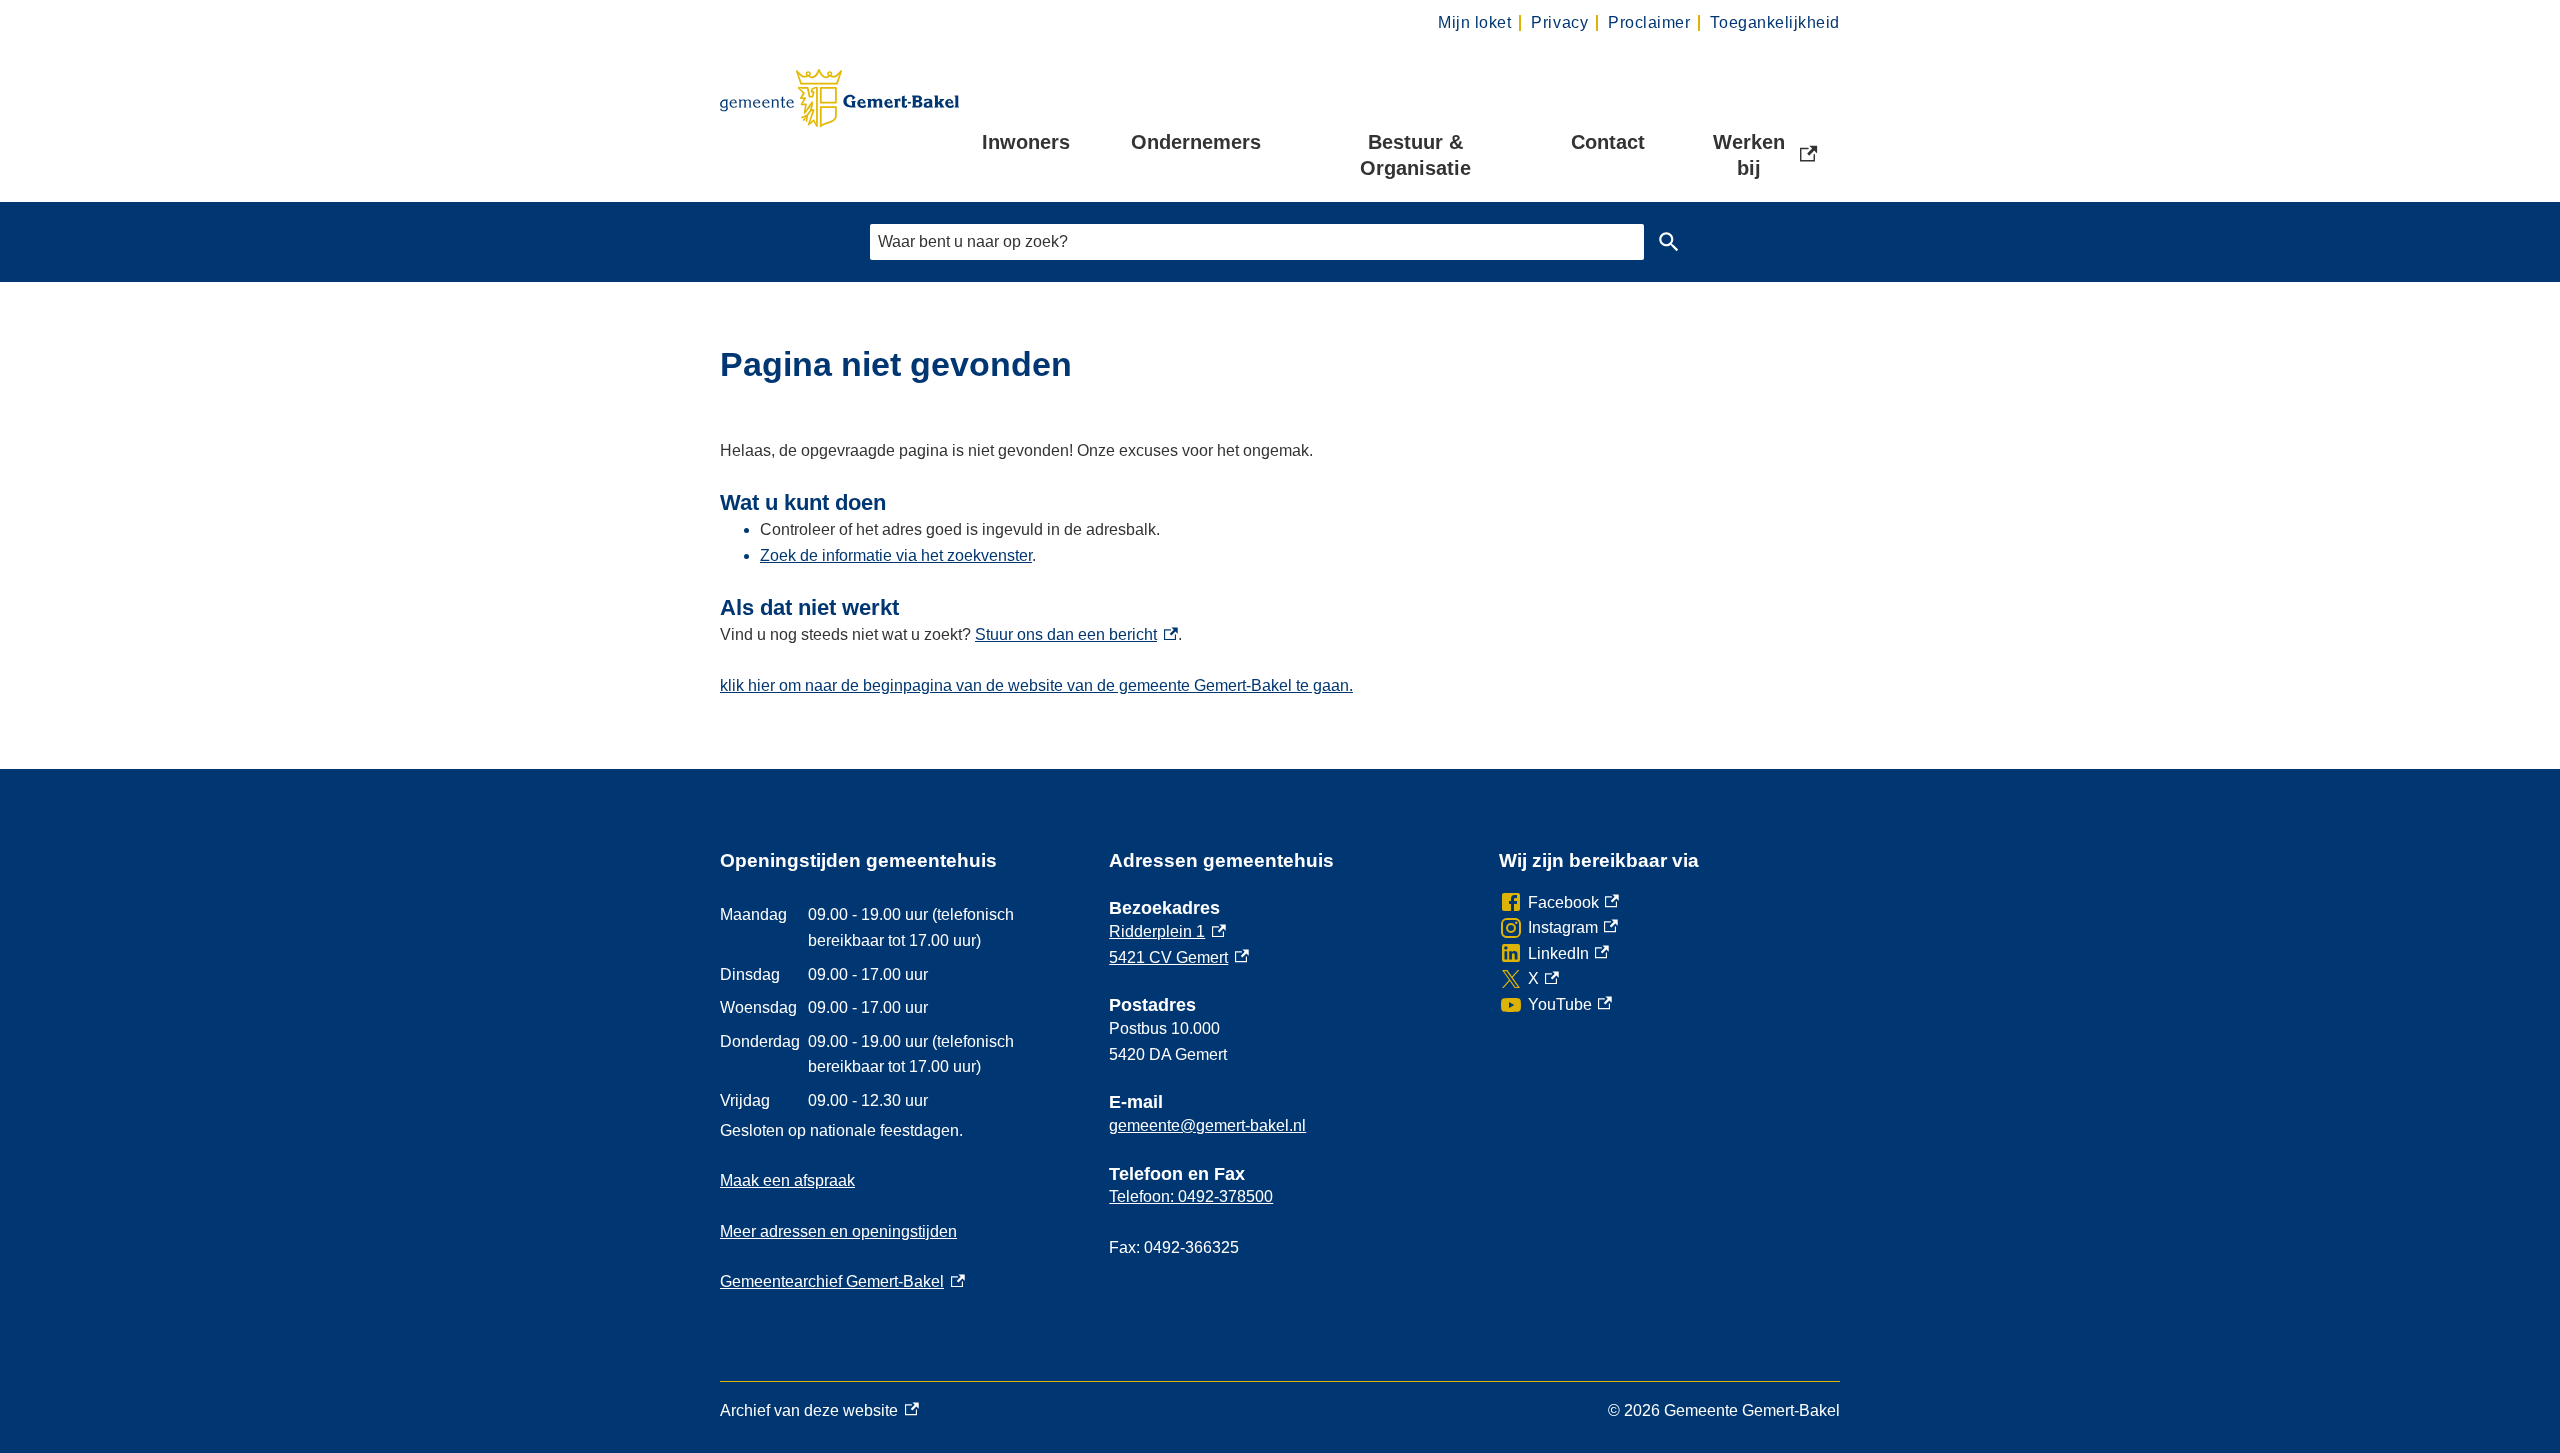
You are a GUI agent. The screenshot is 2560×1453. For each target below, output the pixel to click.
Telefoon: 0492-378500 (1191, 1196)
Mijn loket (1474, 22)
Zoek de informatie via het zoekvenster (896, 555)
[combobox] (1257, 241)
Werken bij (1767, 155)
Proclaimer (1649, 22)
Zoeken (1669, 242)
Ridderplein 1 (1167, 931)
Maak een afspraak (787, 1180)
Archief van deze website (809, 1413)
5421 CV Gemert (1179, 957)
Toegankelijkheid (1775, 22)
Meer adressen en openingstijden (838, 1231)
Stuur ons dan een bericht (1076, 634)
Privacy (1559, 22)
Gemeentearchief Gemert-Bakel (842, 1281)
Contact (1608, 142)
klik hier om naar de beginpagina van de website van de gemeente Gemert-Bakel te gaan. (1036, 685)
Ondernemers (1196, 142)
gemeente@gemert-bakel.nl (1207, 1125)
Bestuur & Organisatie (1415, 155)
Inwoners (1026, 142)
